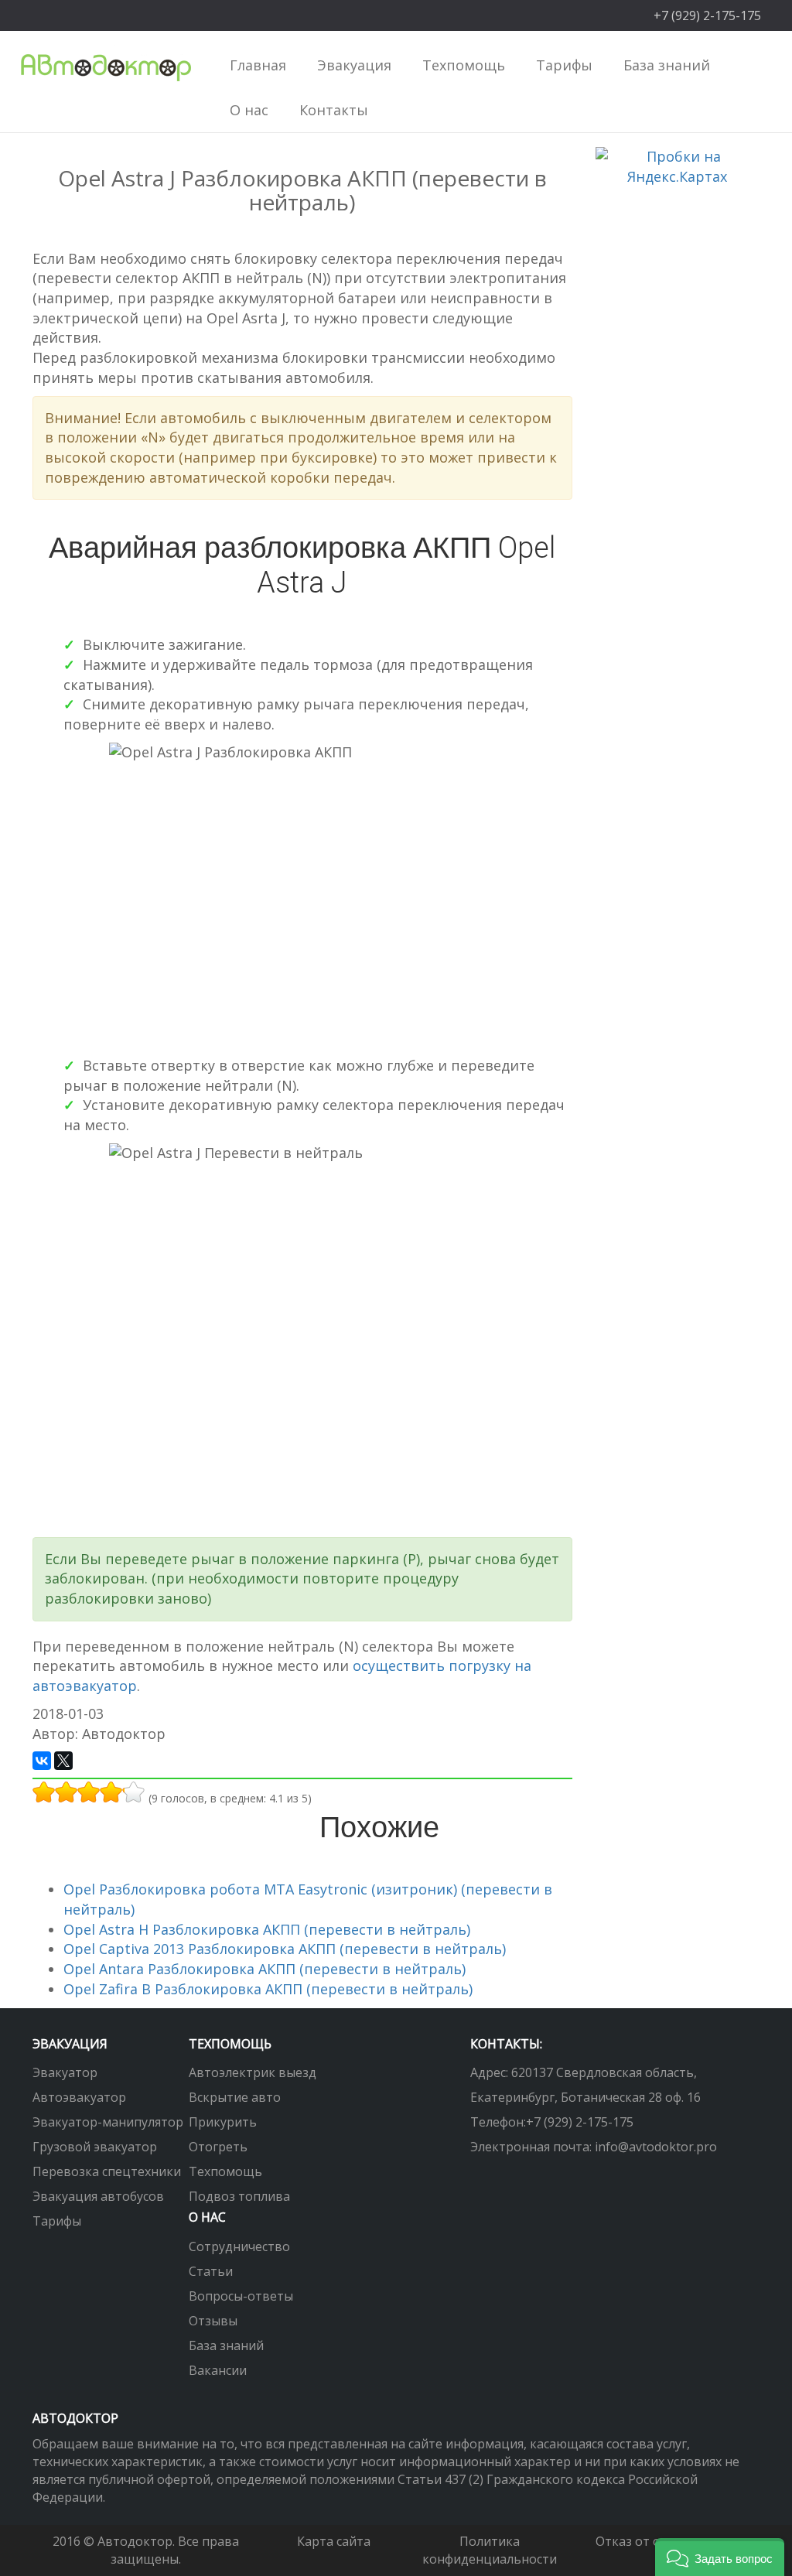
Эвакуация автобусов (98, 2196)
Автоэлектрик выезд (253, 2072)
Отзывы (213, 2321)
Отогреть (218, 2147)
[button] (720, 2557)
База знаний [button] (667, 65)
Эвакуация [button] (354, 65)
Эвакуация (70, 2044)
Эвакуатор (65, 2072)
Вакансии (218, 2370)
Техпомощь (225, 2171)
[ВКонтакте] (42, 1761)
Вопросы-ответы (241, 2296)
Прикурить (223, 2122)
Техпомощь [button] (464, 65)
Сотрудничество (239, 2246)
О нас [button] (249, 110)
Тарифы (564, 65)
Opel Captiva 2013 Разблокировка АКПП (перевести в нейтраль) (285, 1949)
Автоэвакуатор (79, 2097)
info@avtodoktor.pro (656, 2147)
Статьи (211, 2271)
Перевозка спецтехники (107, 2171)
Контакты (334, 110)
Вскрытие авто (235, 2097)
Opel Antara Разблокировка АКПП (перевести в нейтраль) (265, 1969)
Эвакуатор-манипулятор (108, 2122)
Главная (258, 65)
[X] (63, 1761)
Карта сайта (334, 2541)
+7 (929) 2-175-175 (580, 2122)
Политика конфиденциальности (490, 2550)
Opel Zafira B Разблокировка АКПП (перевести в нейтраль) (268, 1989)
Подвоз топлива (239, 2196)
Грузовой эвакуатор (95, 2147)
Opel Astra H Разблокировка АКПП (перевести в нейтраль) (267, 1929)
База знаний (226, 2345)
